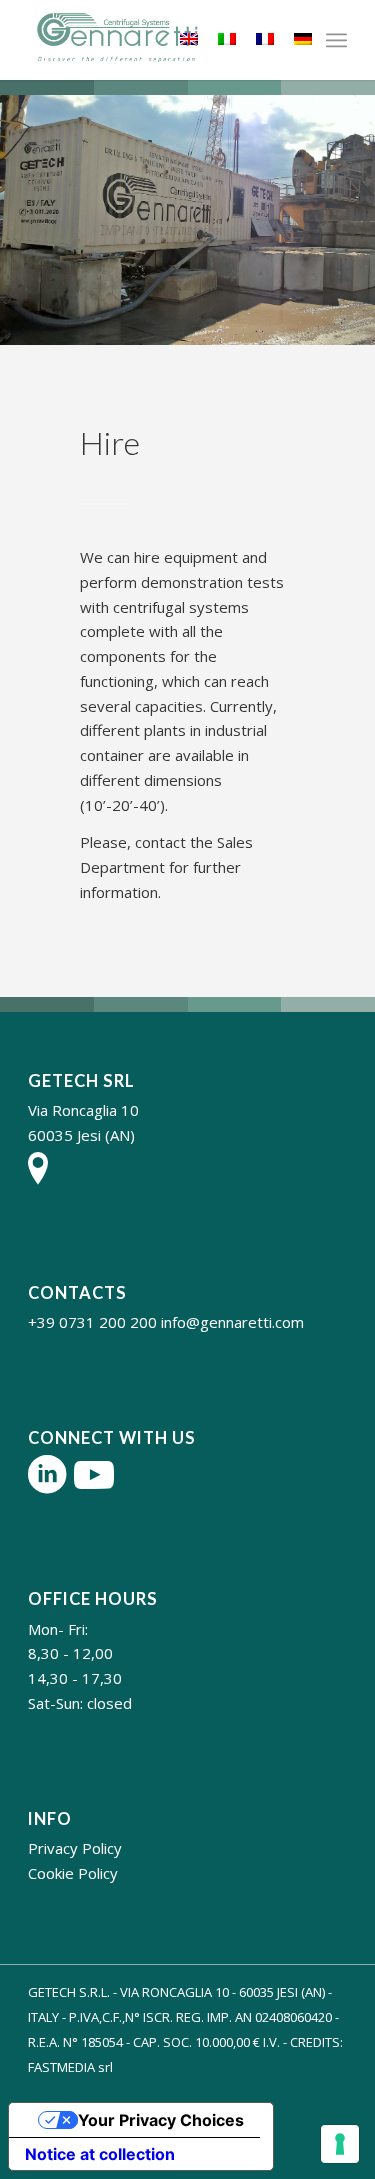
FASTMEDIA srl (70, 2067)
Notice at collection (100, 2154)
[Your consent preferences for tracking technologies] (340, 2144)
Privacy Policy (75, 1848)
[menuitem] (336, 40)
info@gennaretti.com (232, 1322)
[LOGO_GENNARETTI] (155, 40)
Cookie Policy (73, 1873)
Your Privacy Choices (161, 2120)
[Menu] (336, 40)
